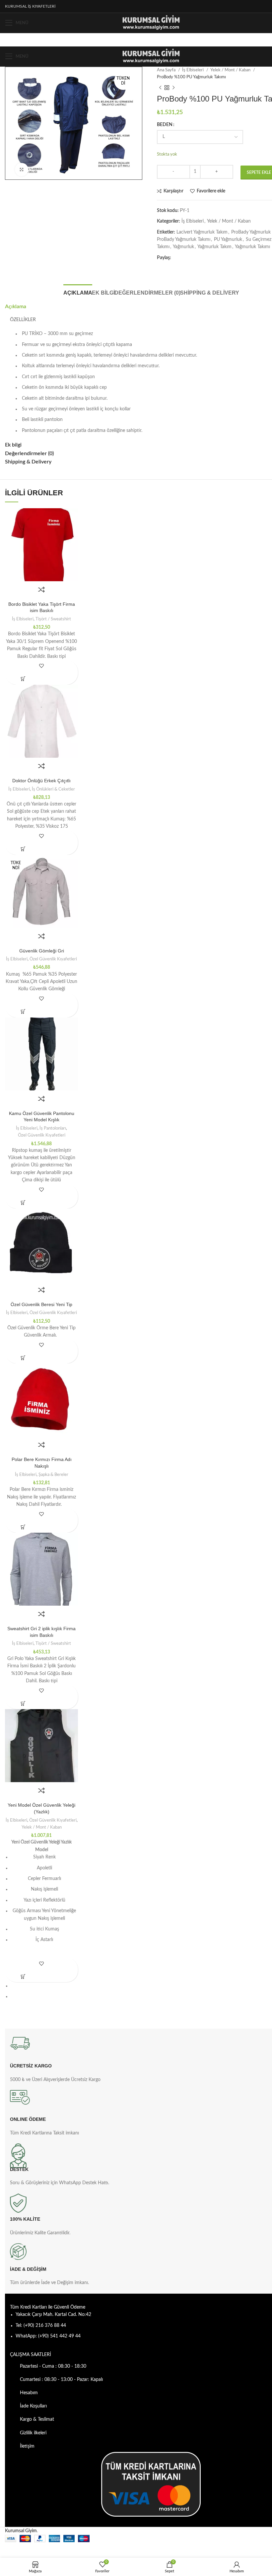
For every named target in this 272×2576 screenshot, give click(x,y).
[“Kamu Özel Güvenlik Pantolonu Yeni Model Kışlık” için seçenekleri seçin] (23, 1203)
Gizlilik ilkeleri (33, 2433)
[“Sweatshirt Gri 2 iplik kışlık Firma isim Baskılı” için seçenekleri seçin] (23, 1703)
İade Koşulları (33, 2406)
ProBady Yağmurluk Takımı (184, 240)
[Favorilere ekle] (42, 666)
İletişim (27, 2446)
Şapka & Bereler (53, 1475)
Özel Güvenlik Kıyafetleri (53, 959)
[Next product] (173, 88)
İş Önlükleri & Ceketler (53, 789)
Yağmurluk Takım (214, 247)
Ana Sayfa (167, 70)
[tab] (78, 292)
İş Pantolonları (53, 1128)
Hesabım (29, 2393)
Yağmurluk (183, 247)
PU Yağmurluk (228, 240)
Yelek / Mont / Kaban (231, 70)
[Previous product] (160, 88)
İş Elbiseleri (193, 70)
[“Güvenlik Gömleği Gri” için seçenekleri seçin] (23, 1012)
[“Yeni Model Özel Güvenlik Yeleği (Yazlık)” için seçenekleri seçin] (23, 1976)
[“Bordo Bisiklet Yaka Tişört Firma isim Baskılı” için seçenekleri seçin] (23, 679)
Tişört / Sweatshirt (53, 619)
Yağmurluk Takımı (252, 247)
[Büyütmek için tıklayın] (22, 170)
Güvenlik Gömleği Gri (42, 951)
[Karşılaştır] (41, 590)
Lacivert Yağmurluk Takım (202, 232)
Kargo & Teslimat (37, 2419)
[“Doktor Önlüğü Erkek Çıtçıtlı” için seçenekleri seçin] (23, 849)
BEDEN (165, 125)
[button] (23, 1358)
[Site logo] (151, 23)
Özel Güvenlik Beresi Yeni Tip (41, 1304)
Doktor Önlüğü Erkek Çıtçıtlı (41, 781)
